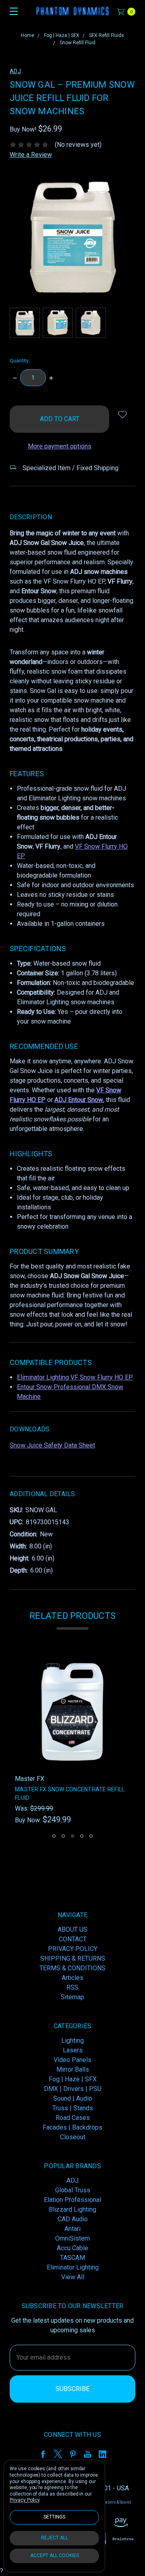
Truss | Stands (73, 2108)
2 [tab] (63, 1836)
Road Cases (73, 2118)
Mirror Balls (73, 2069)
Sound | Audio (73, 2098)
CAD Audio (73, 2219)
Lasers (73, 2050)
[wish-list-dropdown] (122, 414)
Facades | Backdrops (72, 2127)
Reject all (55, 2538)
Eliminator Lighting (73, 2267)
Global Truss (73, 2190)
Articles (72, 1978)
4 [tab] (82, 1836)
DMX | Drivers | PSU (73, 2089)
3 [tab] (72, 1836)
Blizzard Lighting (72, 2209)
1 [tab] (54, 1836)
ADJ (72, 2180)
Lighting (72, 2040)
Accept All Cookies (55, 2555)
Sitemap (72, 1997)
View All (73, 2277)
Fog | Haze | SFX (73, 2079)
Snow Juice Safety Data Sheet (52, 1445)
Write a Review (31, 155)
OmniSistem (72, 2238)
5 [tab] (91, 1836)
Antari (72, 2229)
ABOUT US (72, 1929)
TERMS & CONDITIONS (72, 1968)
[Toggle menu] (11, 11)
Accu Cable (72, 2248)
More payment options (60, 446)
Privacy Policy (25, 2500)
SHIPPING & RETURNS (73, 1958)
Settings (54, 2517)
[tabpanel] (72, 1740)
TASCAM (72, 2258)
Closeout (73, 2137)
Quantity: (20, 361)
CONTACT (73, 1939)
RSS (72, 1987)
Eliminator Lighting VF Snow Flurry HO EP (75, 1377)
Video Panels (72, 2060)
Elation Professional (72, 2200)
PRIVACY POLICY (73, 1949)
